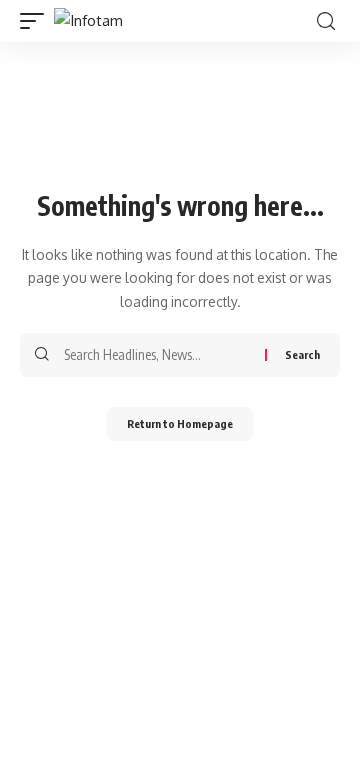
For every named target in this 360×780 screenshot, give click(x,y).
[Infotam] (88, 21)
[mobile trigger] (37, 21)
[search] (326, 21)
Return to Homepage (180, 423)
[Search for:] (157, 355)
